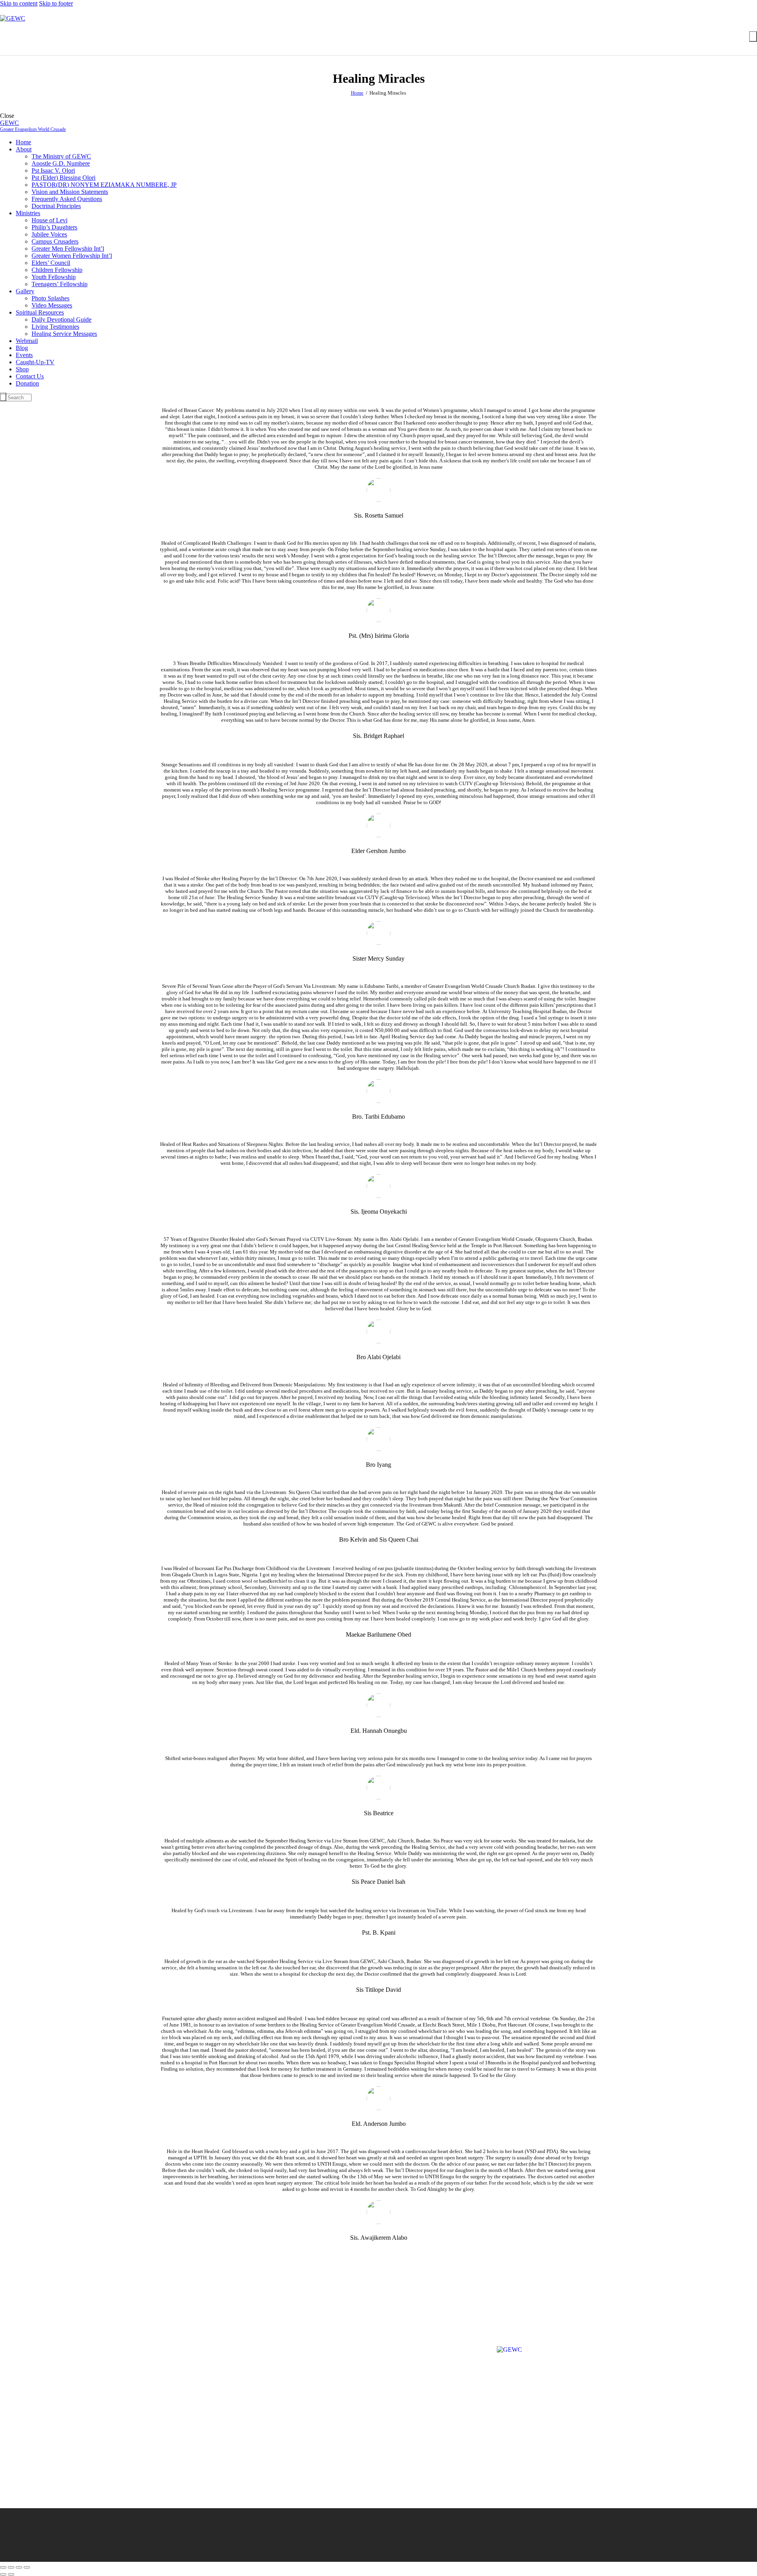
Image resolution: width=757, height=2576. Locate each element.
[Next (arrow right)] (11, 2574)
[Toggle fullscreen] (11, 2567)
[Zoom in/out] (3, 2567)
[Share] (19, 2567)
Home (357, 93)
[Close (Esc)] (27, 2567)
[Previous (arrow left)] (3, 2574)
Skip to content (19, 3)
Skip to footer (56, 3)
